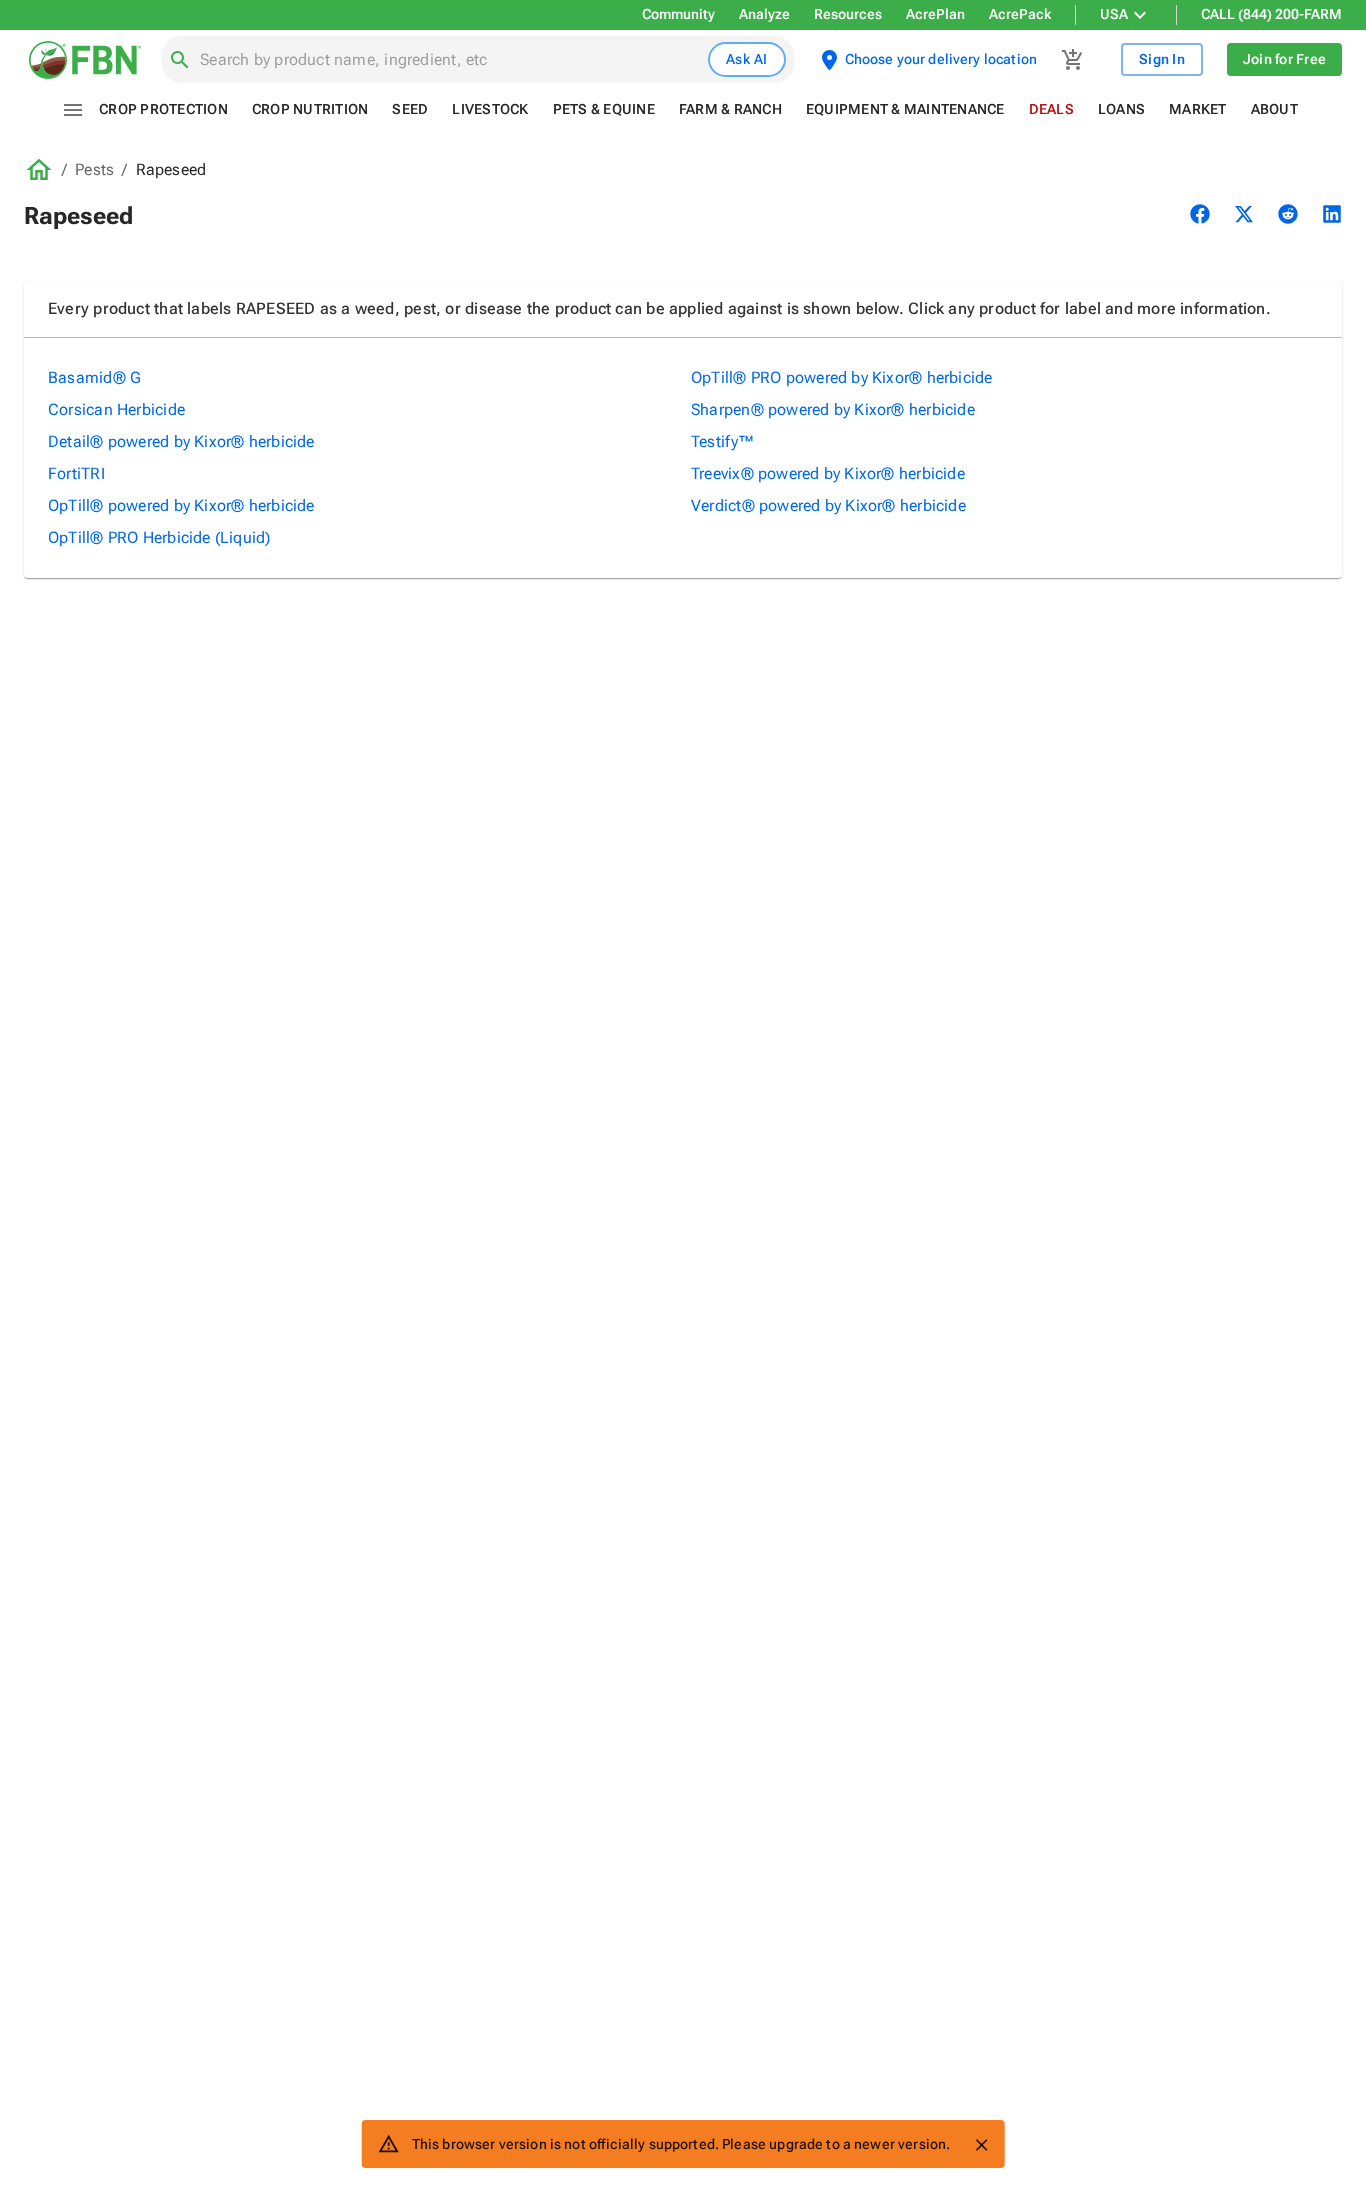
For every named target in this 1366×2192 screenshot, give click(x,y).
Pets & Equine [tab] (604, 109)
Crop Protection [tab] (163, 109)
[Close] (981, 2145)
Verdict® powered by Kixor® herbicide (828, 505)
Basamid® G (94, 377)
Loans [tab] (1121, 109)
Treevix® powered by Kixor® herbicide (828, 473)
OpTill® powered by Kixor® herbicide (181, 505)
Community (678, 14)
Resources (848, 14)
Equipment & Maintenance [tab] (905, 109)
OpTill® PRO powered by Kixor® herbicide (842, 377)
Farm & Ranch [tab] (730, 109)
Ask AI (747, 59)
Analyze (764, 14)
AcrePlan (935, 14)
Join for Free (1284, 59)
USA (1114, 14)
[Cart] (1073, 60)
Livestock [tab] (490, 109)
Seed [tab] (410, 109)
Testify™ (722, 441)
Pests (94, 169)
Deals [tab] (1051, 109)
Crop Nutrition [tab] (310, 109)
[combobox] (450, 60)
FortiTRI (76, 473)
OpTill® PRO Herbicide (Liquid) (159, 537)
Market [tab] (1198, 109)
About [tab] (1274, 109)
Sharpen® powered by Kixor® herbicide (833, 409)
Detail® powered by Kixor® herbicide (181, 441)
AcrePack (1020, 14)
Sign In (1162, 59)
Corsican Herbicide (116, 409)
